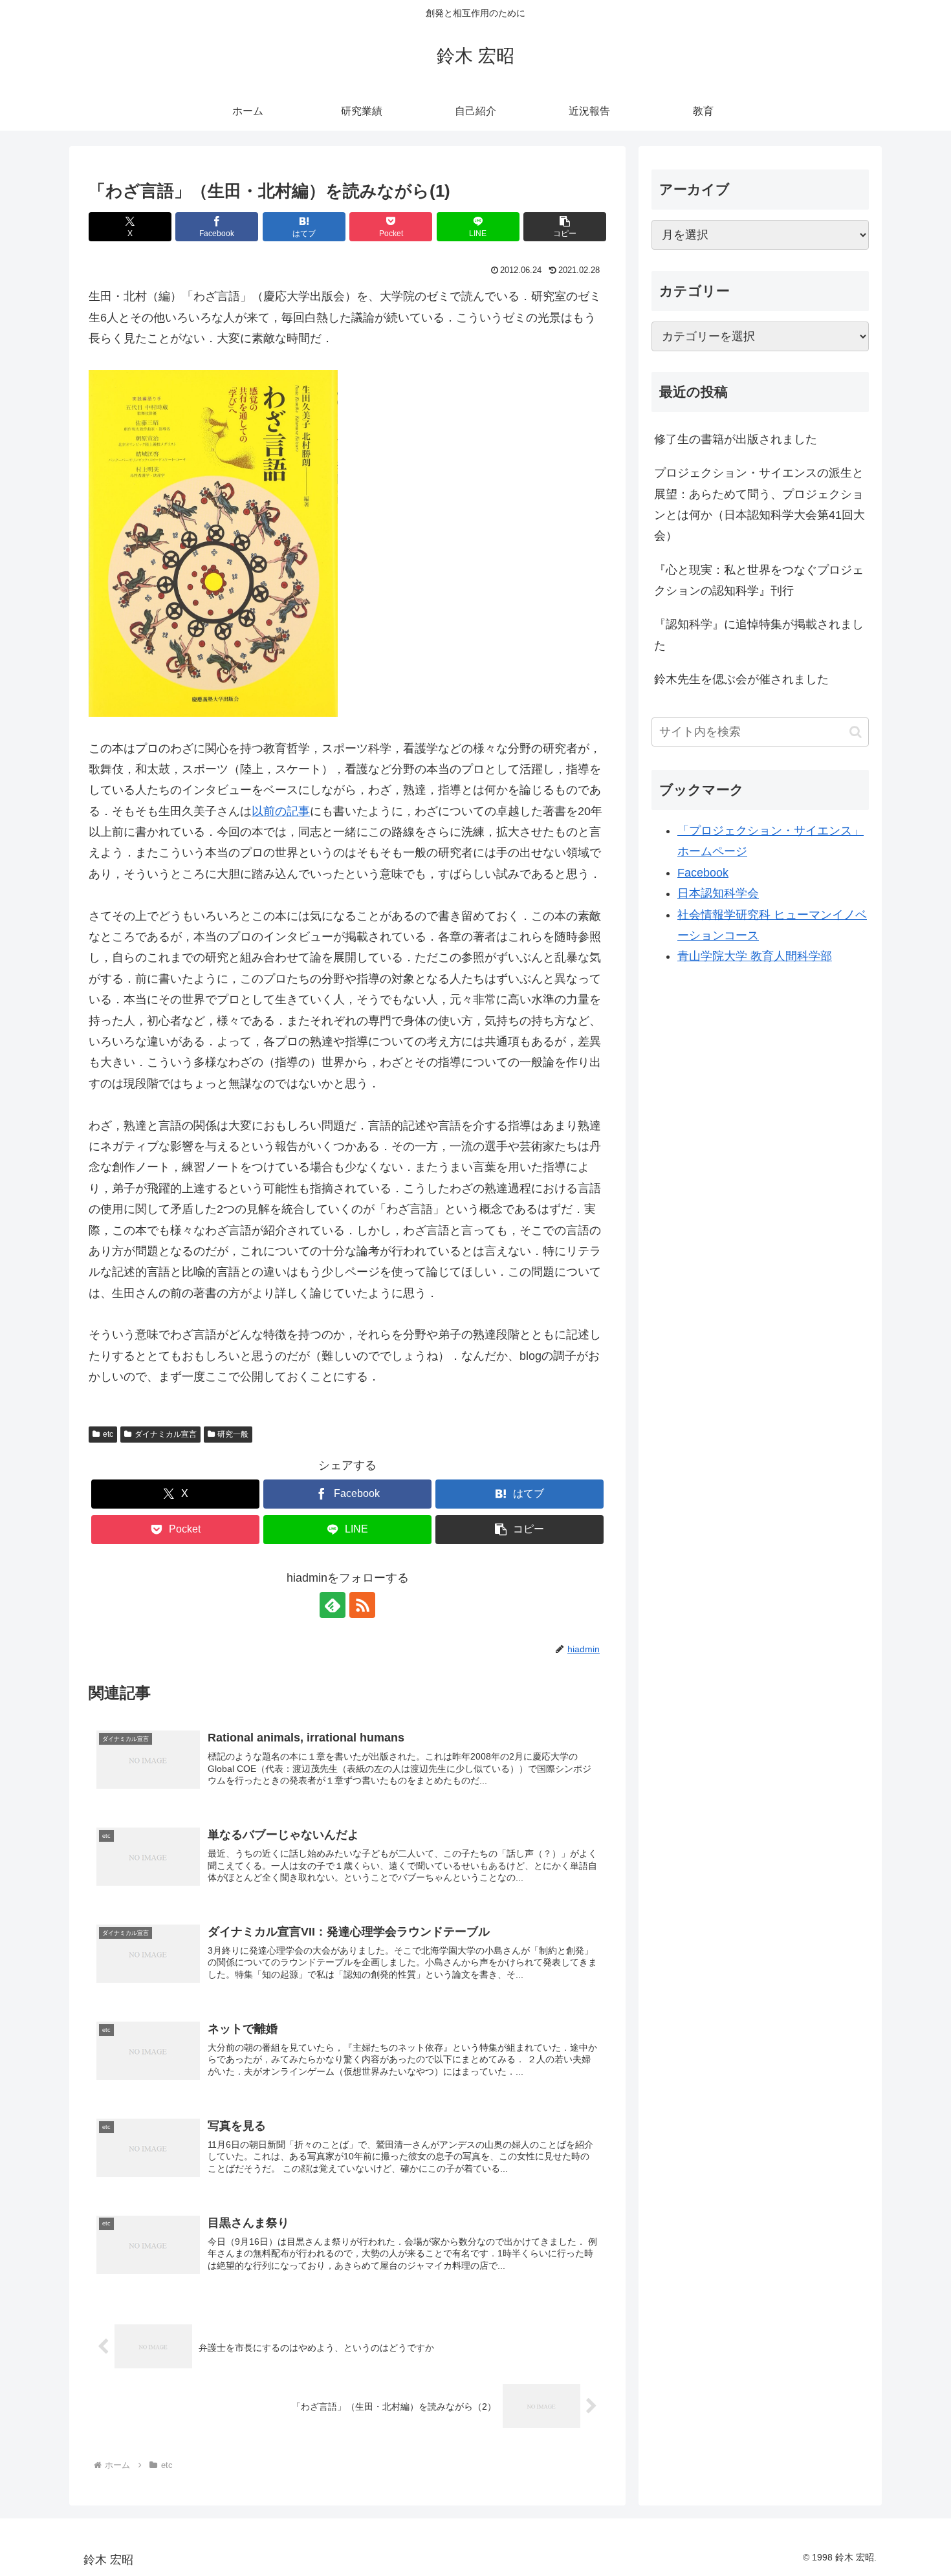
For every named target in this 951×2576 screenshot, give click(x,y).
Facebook (703, 873)
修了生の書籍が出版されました (736, 439)
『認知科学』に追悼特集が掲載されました (759, 635)
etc (108, 1434)
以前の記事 (281, 811)
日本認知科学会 (718, 893)
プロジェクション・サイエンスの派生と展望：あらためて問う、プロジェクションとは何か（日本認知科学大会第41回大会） (760, 504)
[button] (565, 227)
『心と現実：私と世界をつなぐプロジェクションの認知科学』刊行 (759, 580)
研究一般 (233, 1434)
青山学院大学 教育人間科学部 (755, 956)
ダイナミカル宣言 (166, 1434)
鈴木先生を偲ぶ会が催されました (741, 679)
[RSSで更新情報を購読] (362, 1605)
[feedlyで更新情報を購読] (333, 1605)
